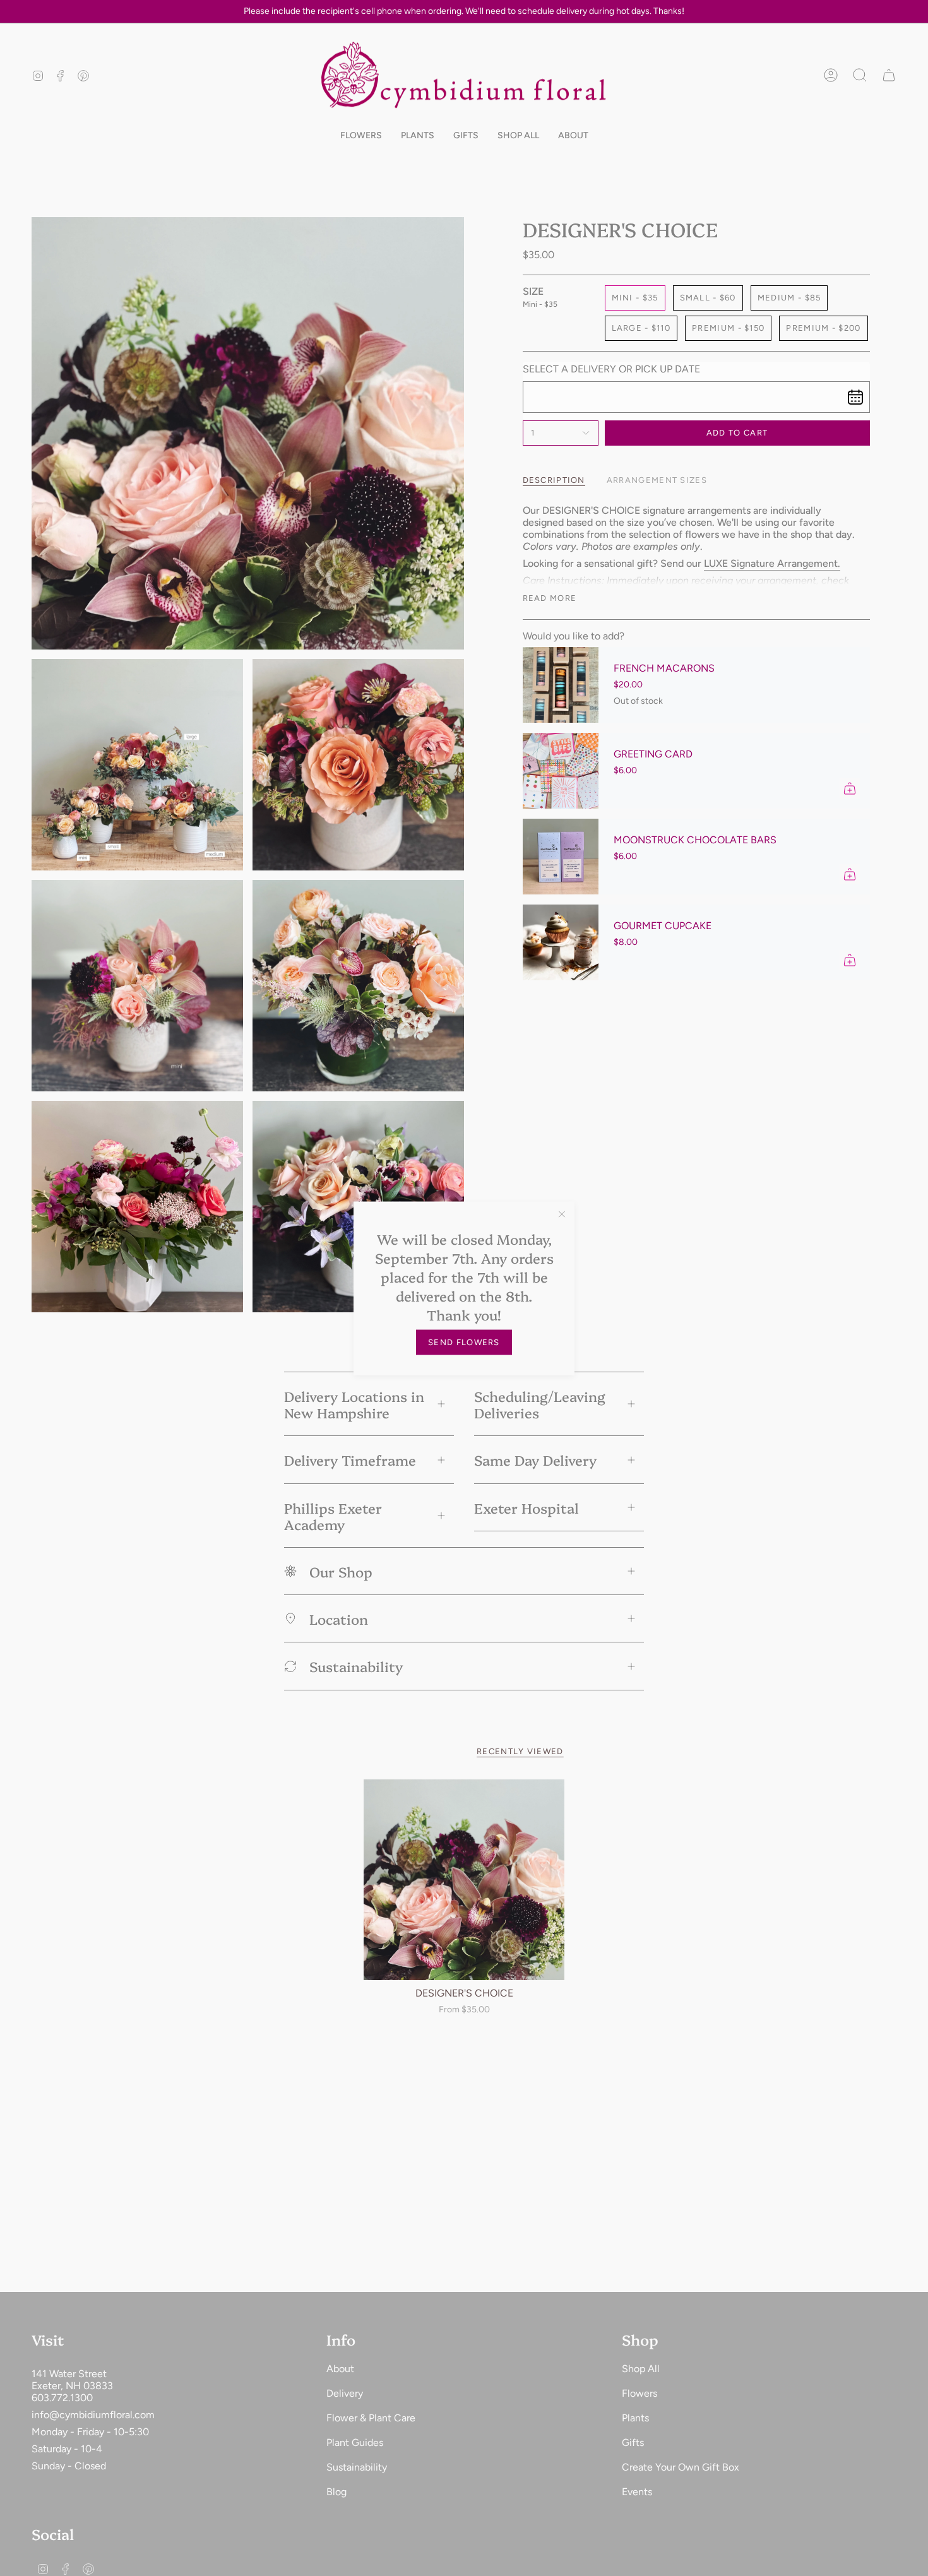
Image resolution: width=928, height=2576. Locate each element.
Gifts (633, 2442)
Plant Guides (355, 2442)
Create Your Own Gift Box (681, 2467)
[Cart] (889, 75)
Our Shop (341, 1571)
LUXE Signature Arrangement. (772, 563)
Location (339, 1618)
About (340, 2369)
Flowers (639, 2393)
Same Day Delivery (535, 1459)
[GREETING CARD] (561, 771)
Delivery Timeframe (350, 1459)
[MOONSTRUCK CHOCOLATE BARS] (561, 857)
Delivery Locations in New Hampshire (354, 1404)
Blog (336, 2492)
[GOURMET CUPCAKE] (561, 942)
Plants (635, 2418)
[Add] (850, 788)
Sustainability (356, 1666)
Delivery (345, 2393)
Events (637, 2492)
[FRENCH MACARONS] (561, 685)
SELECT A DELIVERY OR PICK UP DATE (611, 369)
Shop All (641, 2369)
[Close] (562, 1214)
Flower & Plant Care (371, 2418)
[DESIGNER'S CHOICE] (464, 1880)
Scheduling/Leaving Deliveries (540, 1404)
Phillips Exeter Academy (333, 1516)
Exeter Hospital (526, 1507)
